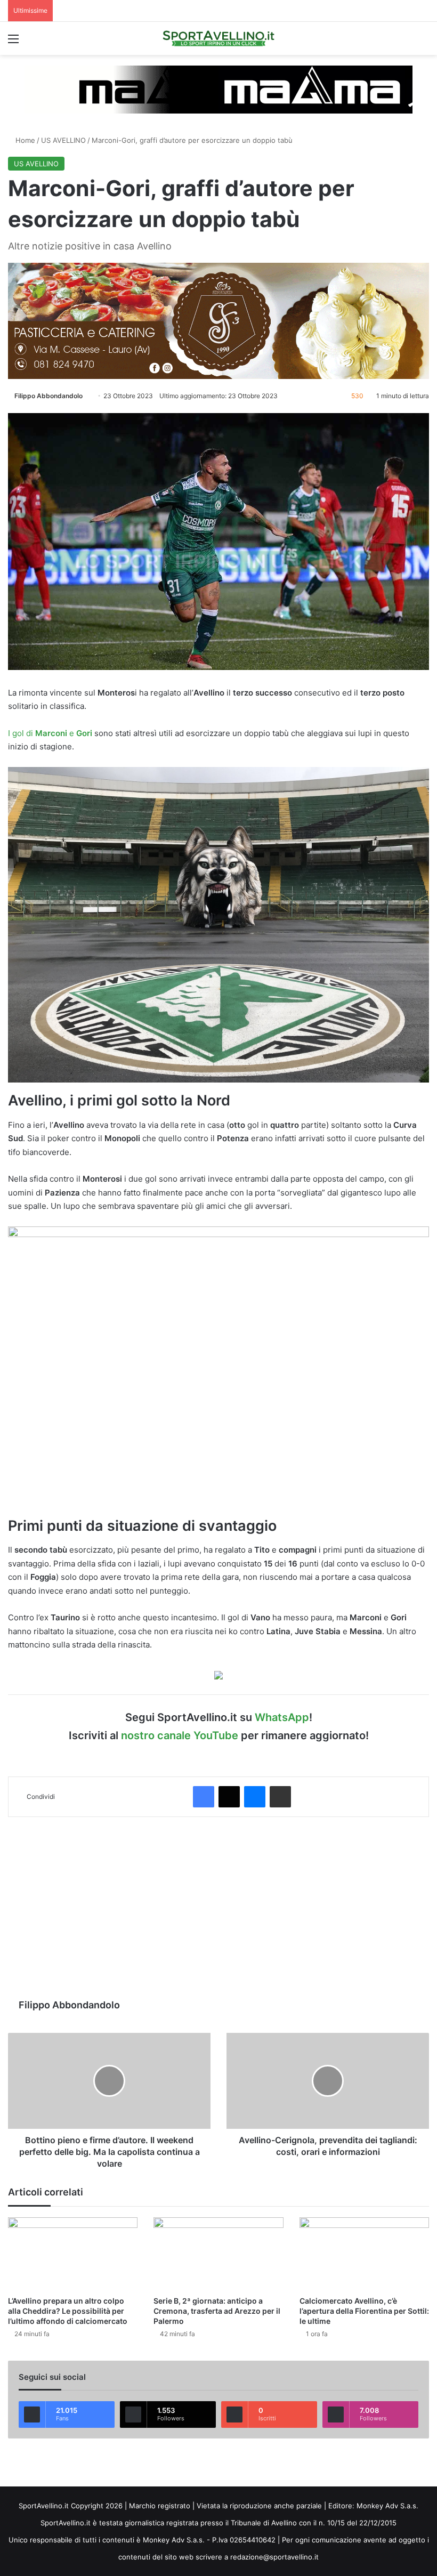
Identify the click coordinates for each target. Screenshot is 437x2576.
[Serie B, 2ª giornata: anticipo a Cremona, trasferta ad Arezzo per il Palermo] (218, 2254)
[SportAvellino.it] (218, 38)
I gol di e (51, 733)
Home (24, 140)
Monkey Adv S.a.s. (387, 2506)
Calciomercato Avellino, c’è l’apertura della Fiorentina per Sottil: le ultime (364, 2311)
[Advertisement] (218, 1908)
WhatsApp (282, 1717)
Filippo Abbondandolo (48, 396)
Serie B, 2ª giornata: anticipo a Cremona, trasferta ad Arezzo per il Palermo (217, 2311)
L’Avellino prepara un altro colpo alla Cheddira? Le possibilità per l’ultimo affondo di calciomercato (68, 2311)
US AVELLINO (63, 140)
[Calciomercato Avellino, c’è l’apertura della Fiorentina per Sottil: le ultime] (364, 2254)
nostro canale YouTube (180, 1735)
